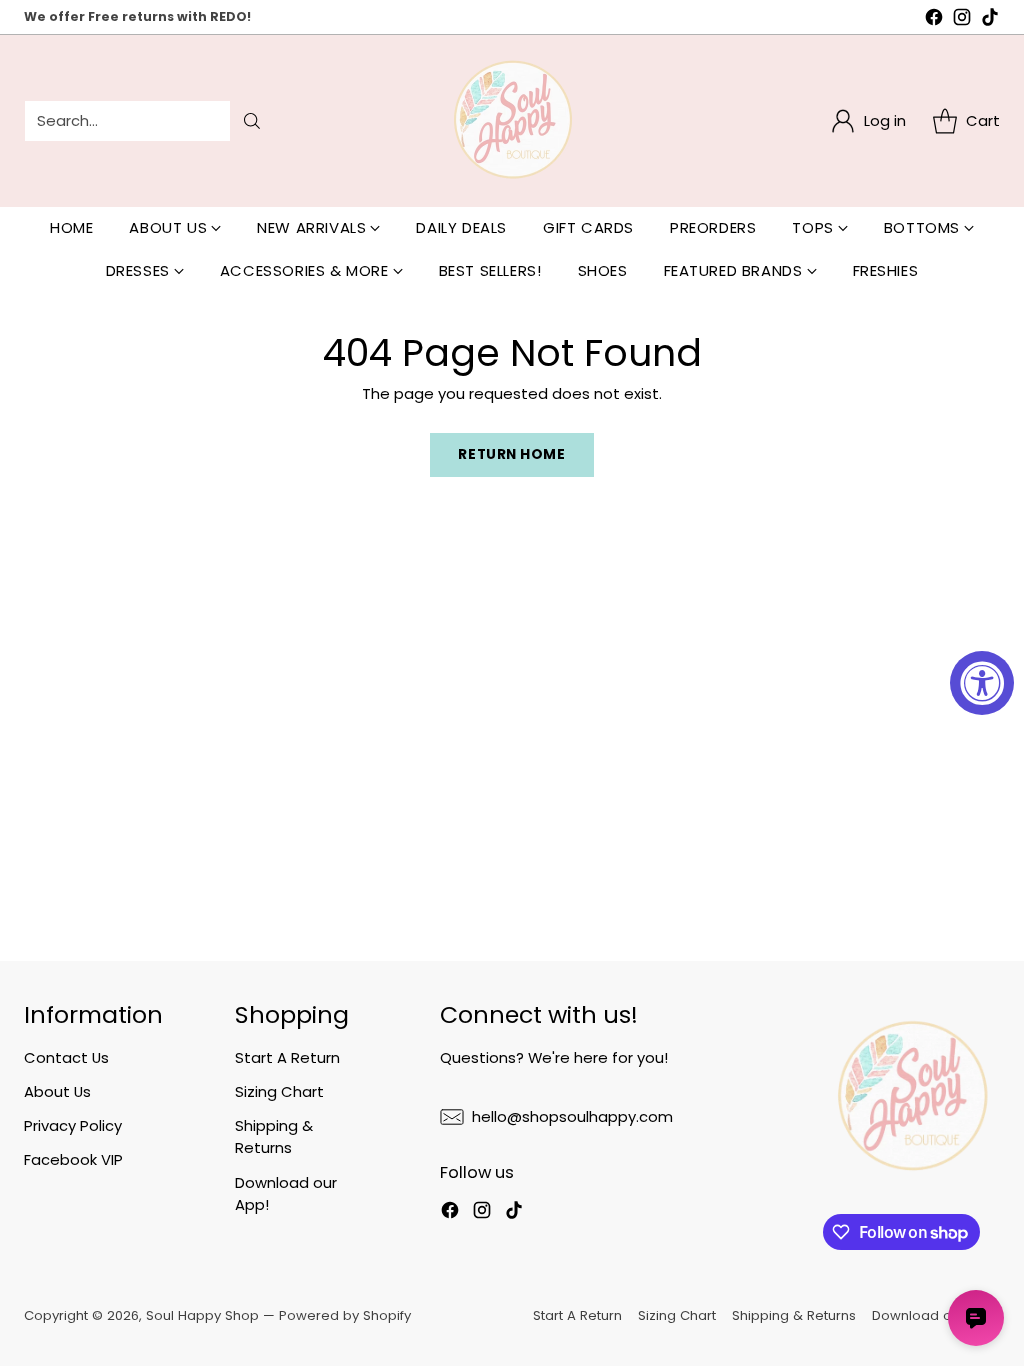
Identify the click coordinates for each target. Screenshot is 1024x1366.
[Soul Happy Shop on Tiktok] (990, 20)
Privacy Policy (73, 1125)
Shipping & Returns (274, 1136)
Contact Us (66, 1057)
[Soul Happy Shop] (512, 121)
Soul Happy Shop (202, 1315)
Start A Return (287, 1057)
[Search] (252, 121)
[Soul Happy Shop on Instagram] (962, 20)
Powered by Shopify (345, 1315)
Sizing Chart (279, 1091)
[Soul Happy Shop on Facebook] (934, 20)
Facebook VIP (73, 1159)
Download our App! (936, 1315)
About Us (57, 1091)
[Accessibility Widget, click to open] (982, 683)
